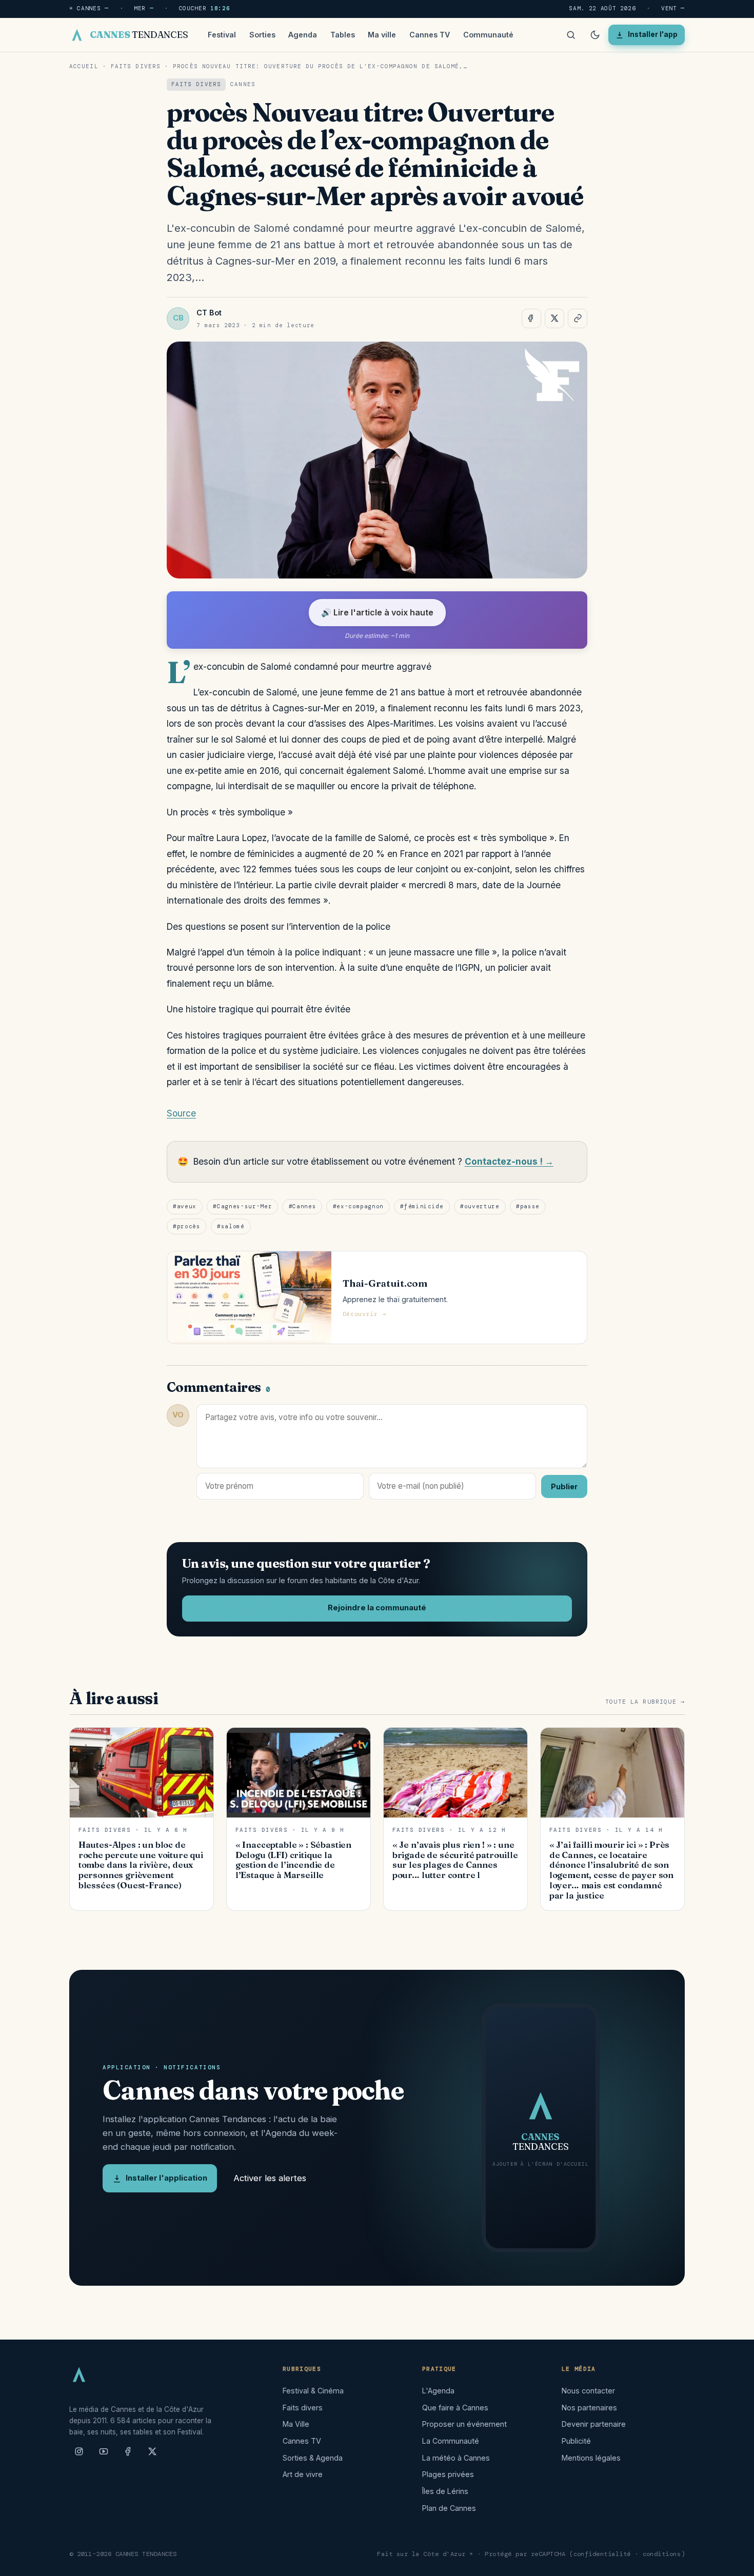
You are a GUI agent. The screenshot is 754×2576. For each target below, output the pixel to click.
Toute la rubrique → (645, 1702)
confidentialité (602, 2554)
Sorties (262, 35)
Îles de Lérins (445, 2491)
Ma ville (382, 35)
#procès (187, 1226)
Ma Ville (296, 2424)
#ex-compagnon (359, 1206)
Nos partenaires (589, 2408)
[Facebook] (128, 2455)
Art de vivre (303, 2474)
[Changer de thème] (595, 35)
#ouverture (480, 1206)
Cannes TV (430, 35)
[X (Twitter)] (152, 2455)
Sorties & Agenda (313, 2458)
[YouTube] (104, 2455)
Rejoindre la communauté (377, 1608)
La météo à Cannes (456, 2458)
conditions (662, 2554)
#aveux (185, 1206)
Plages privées (448, 2474)
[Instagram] (79, 2455)
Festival (222, 35)
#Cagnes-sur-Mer (242, 1206)
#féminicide (422, 1206)
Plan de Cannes (449, 2508)
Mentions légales (591, 2458)
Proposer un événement (464, 2424)
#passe (528, 1206)
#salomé (231, 1226)
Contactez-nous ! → (509, 1161)
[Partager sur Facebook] (531, 318)
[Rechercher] (571, 35)
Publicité (576, 2441)
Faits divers (136, 66)
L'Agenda (438, 2391)
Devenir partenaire (594, 2424)
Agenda (303, 35)
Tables (343, 35)
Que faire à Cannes (455, 2408)
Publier (564, 1486)
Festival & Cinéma (313, 2391)
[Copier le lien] (578, 318)
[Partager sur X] (554, 318)
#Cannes (303, 1206)
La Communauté (451, 2441)
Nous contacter (588, 2391)
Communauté (488, 35)
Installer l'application (166, 2178)
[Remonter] (733, 2563)
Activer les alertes (270, 2178)
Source (181, 1113)
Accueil (84, 66)
